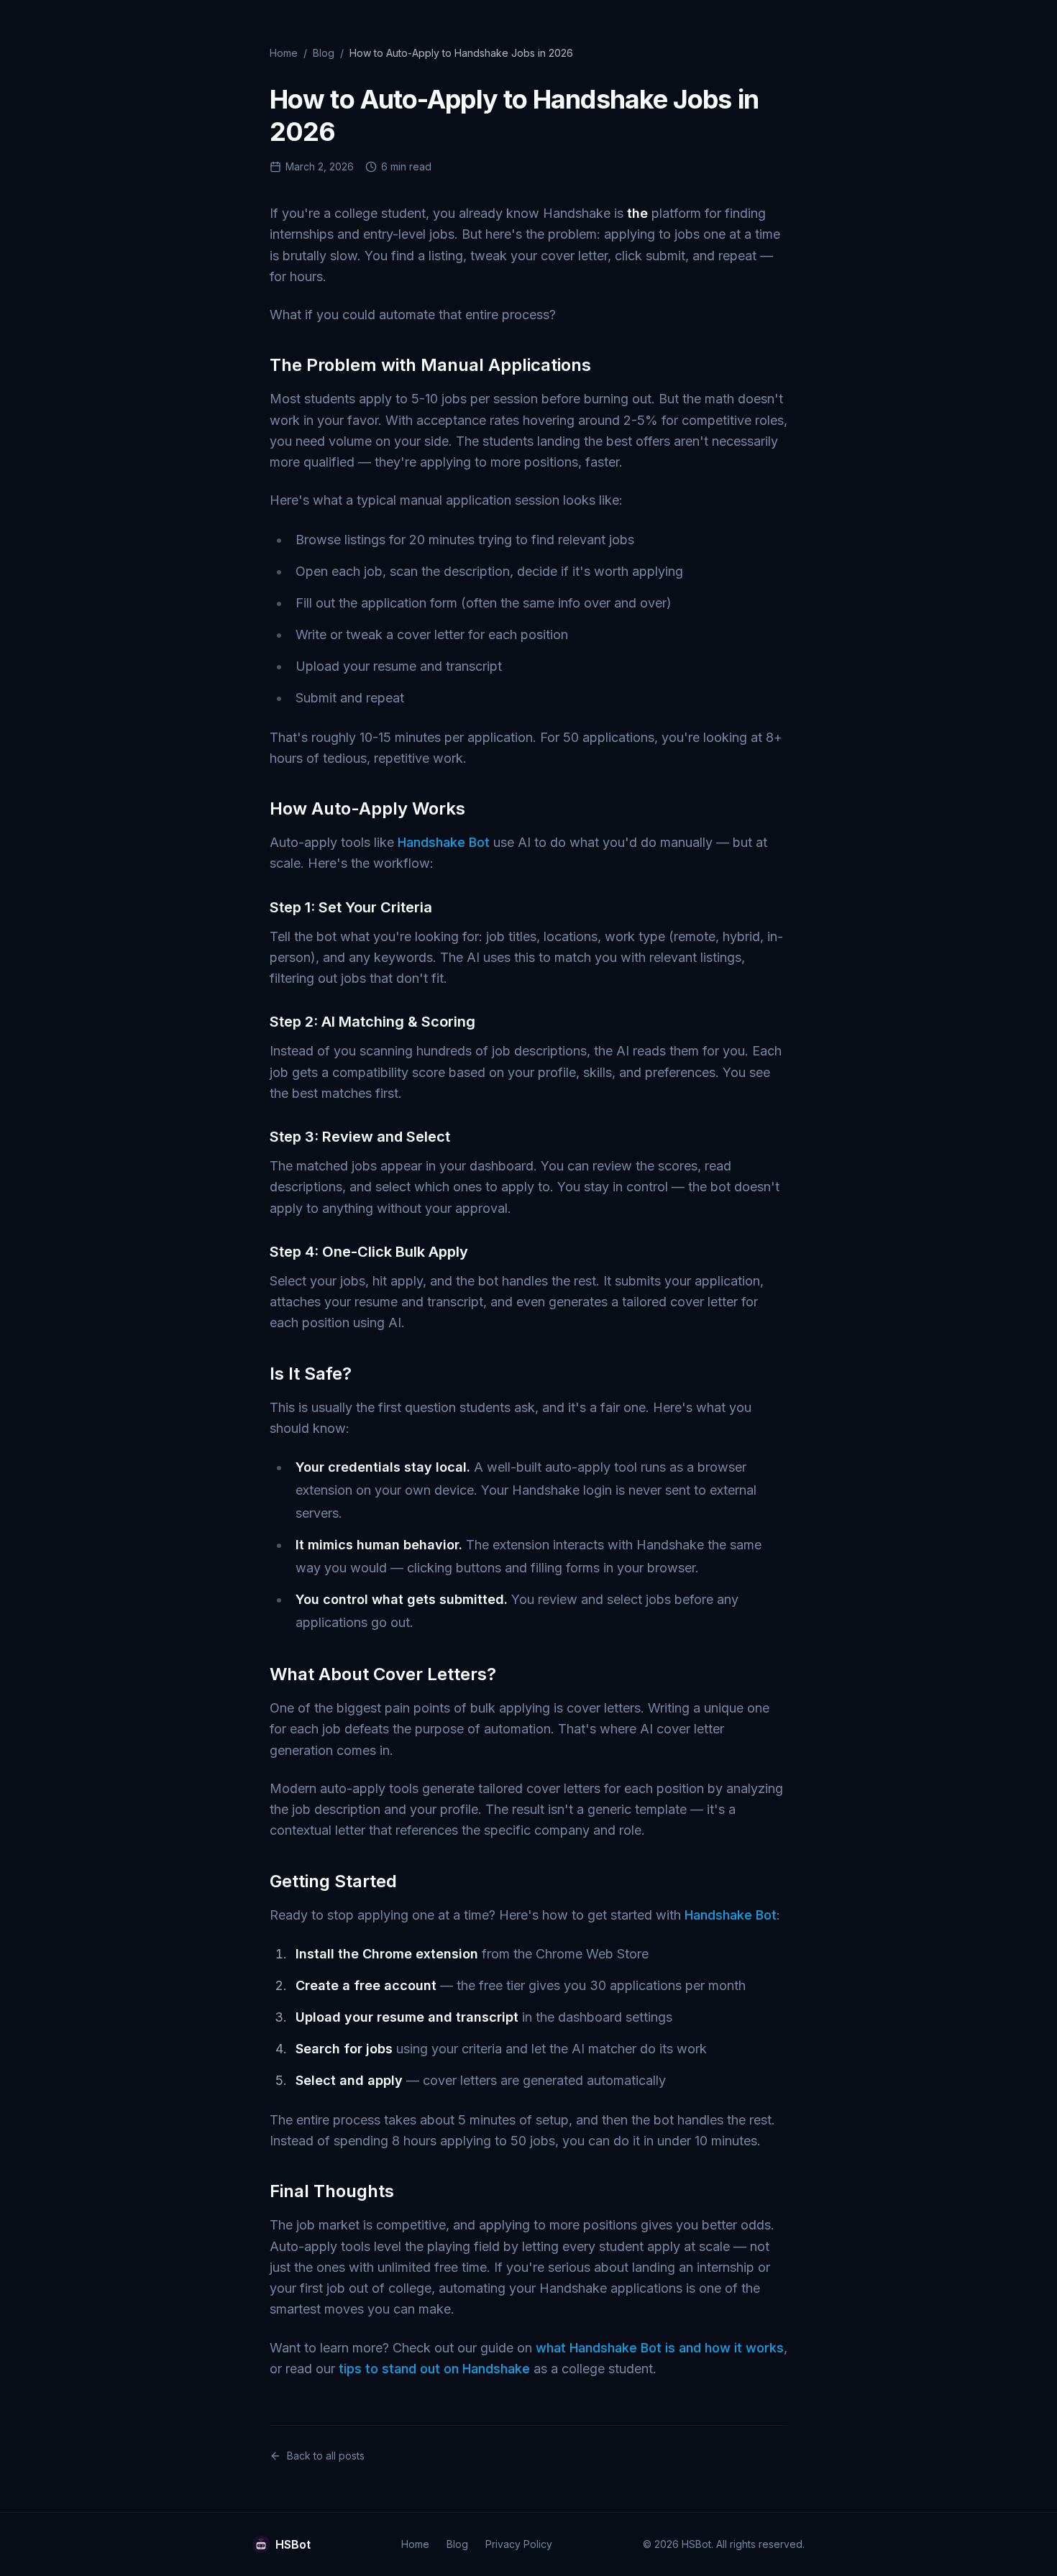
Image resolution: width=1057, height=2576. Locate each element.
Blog (324, 53)
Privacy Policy (519, 2544)
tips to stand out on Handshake (434, 2369)
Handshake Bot (444, 842)
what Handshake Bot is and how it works (660, 2348)
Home (284, 53)
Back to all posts (326, 2456)
